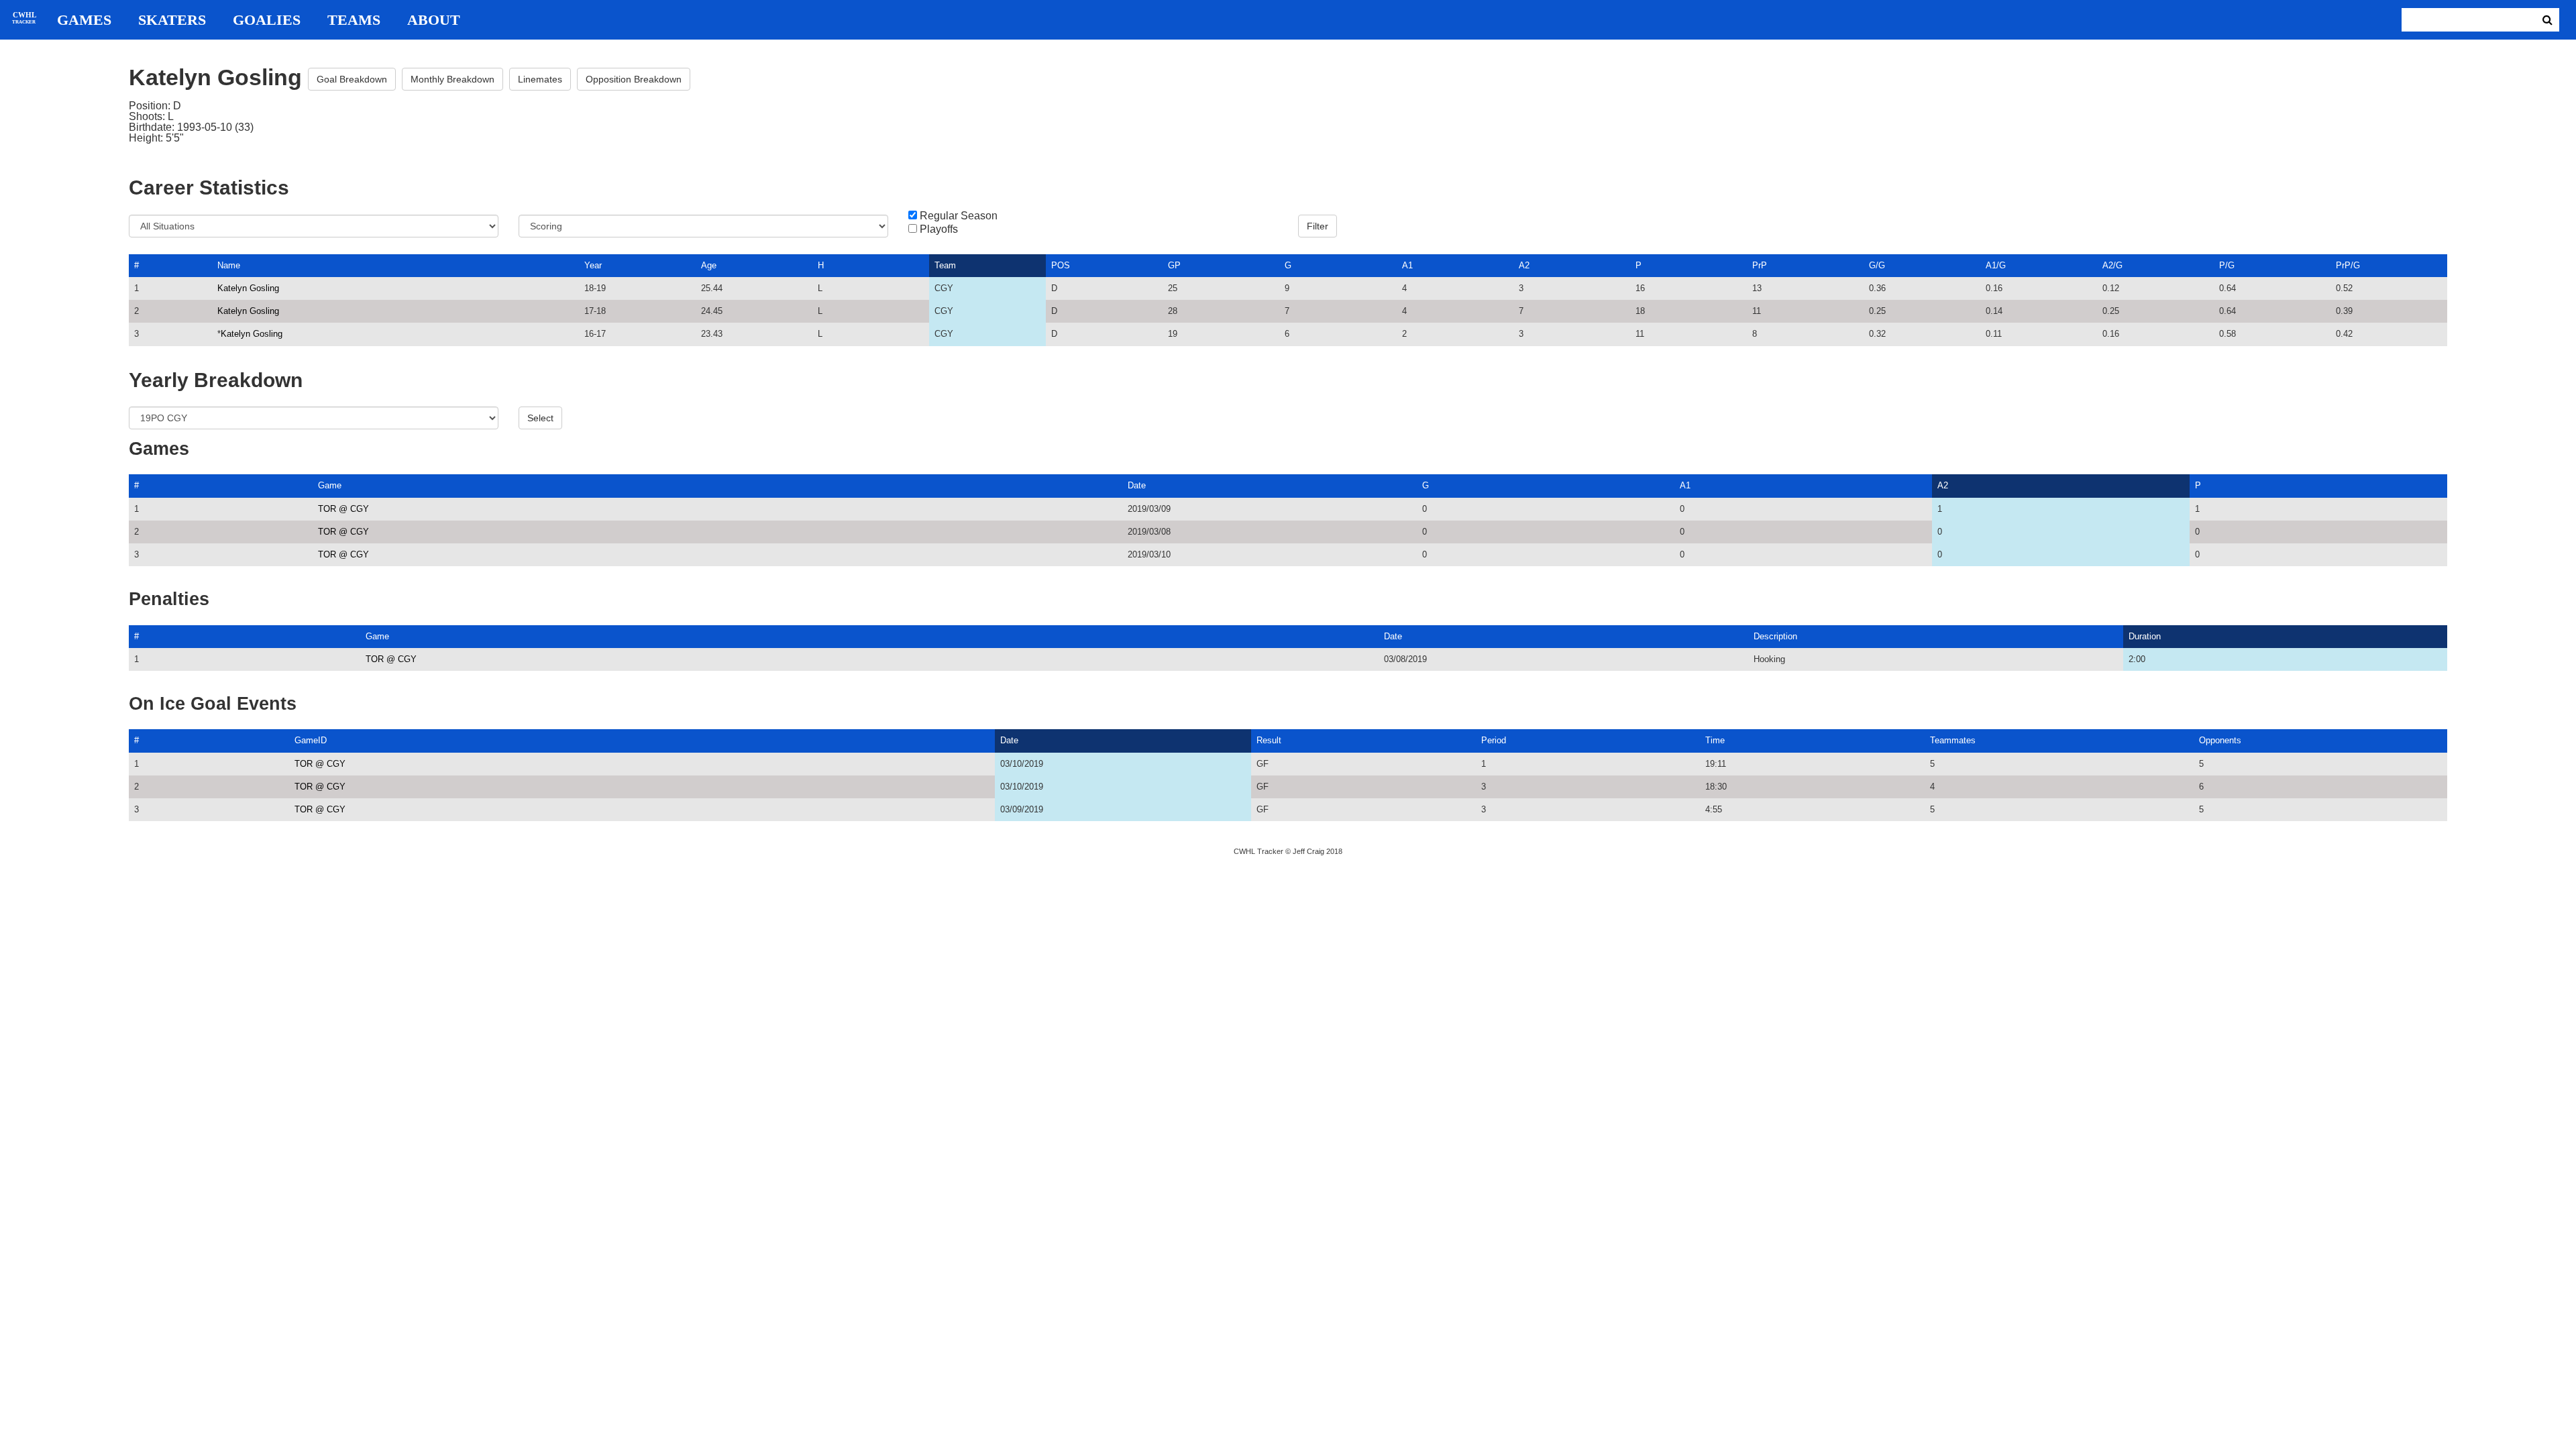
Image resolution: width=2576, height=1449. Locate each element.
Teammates (1953, 740)
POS (1061, 265)
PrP (1760, 265)
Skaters (172, 20)
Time (1715, 740)
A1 (1407, 265)
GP (1174, 265)
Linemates (540, 79)
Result (1269, 740)
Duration (2145, 636)
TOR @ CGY (343, 509)
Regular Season (959, 216)
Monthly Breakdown (452, 79)
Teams (354, 20)
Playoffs (939, 229)
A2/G (2112, 265)
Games (84, 20)
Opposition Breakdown (634, 79)
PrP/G (2348, 265)
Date (1137, 485)
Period (1494, 740)
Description (1775, 636)
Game (330, 485)
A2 (1524, 265)
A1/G (1996, 265)
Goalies (267, 20)
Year (593, 265)
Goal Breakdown (352, 79)
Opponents (2220, 740)
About (434, 20)
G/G (1877, 265)
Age (709, 265)
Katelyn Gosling (248, 288)
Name (229, 265)
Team (945, 265)
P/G (2227, 265)
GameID (311, 740)
